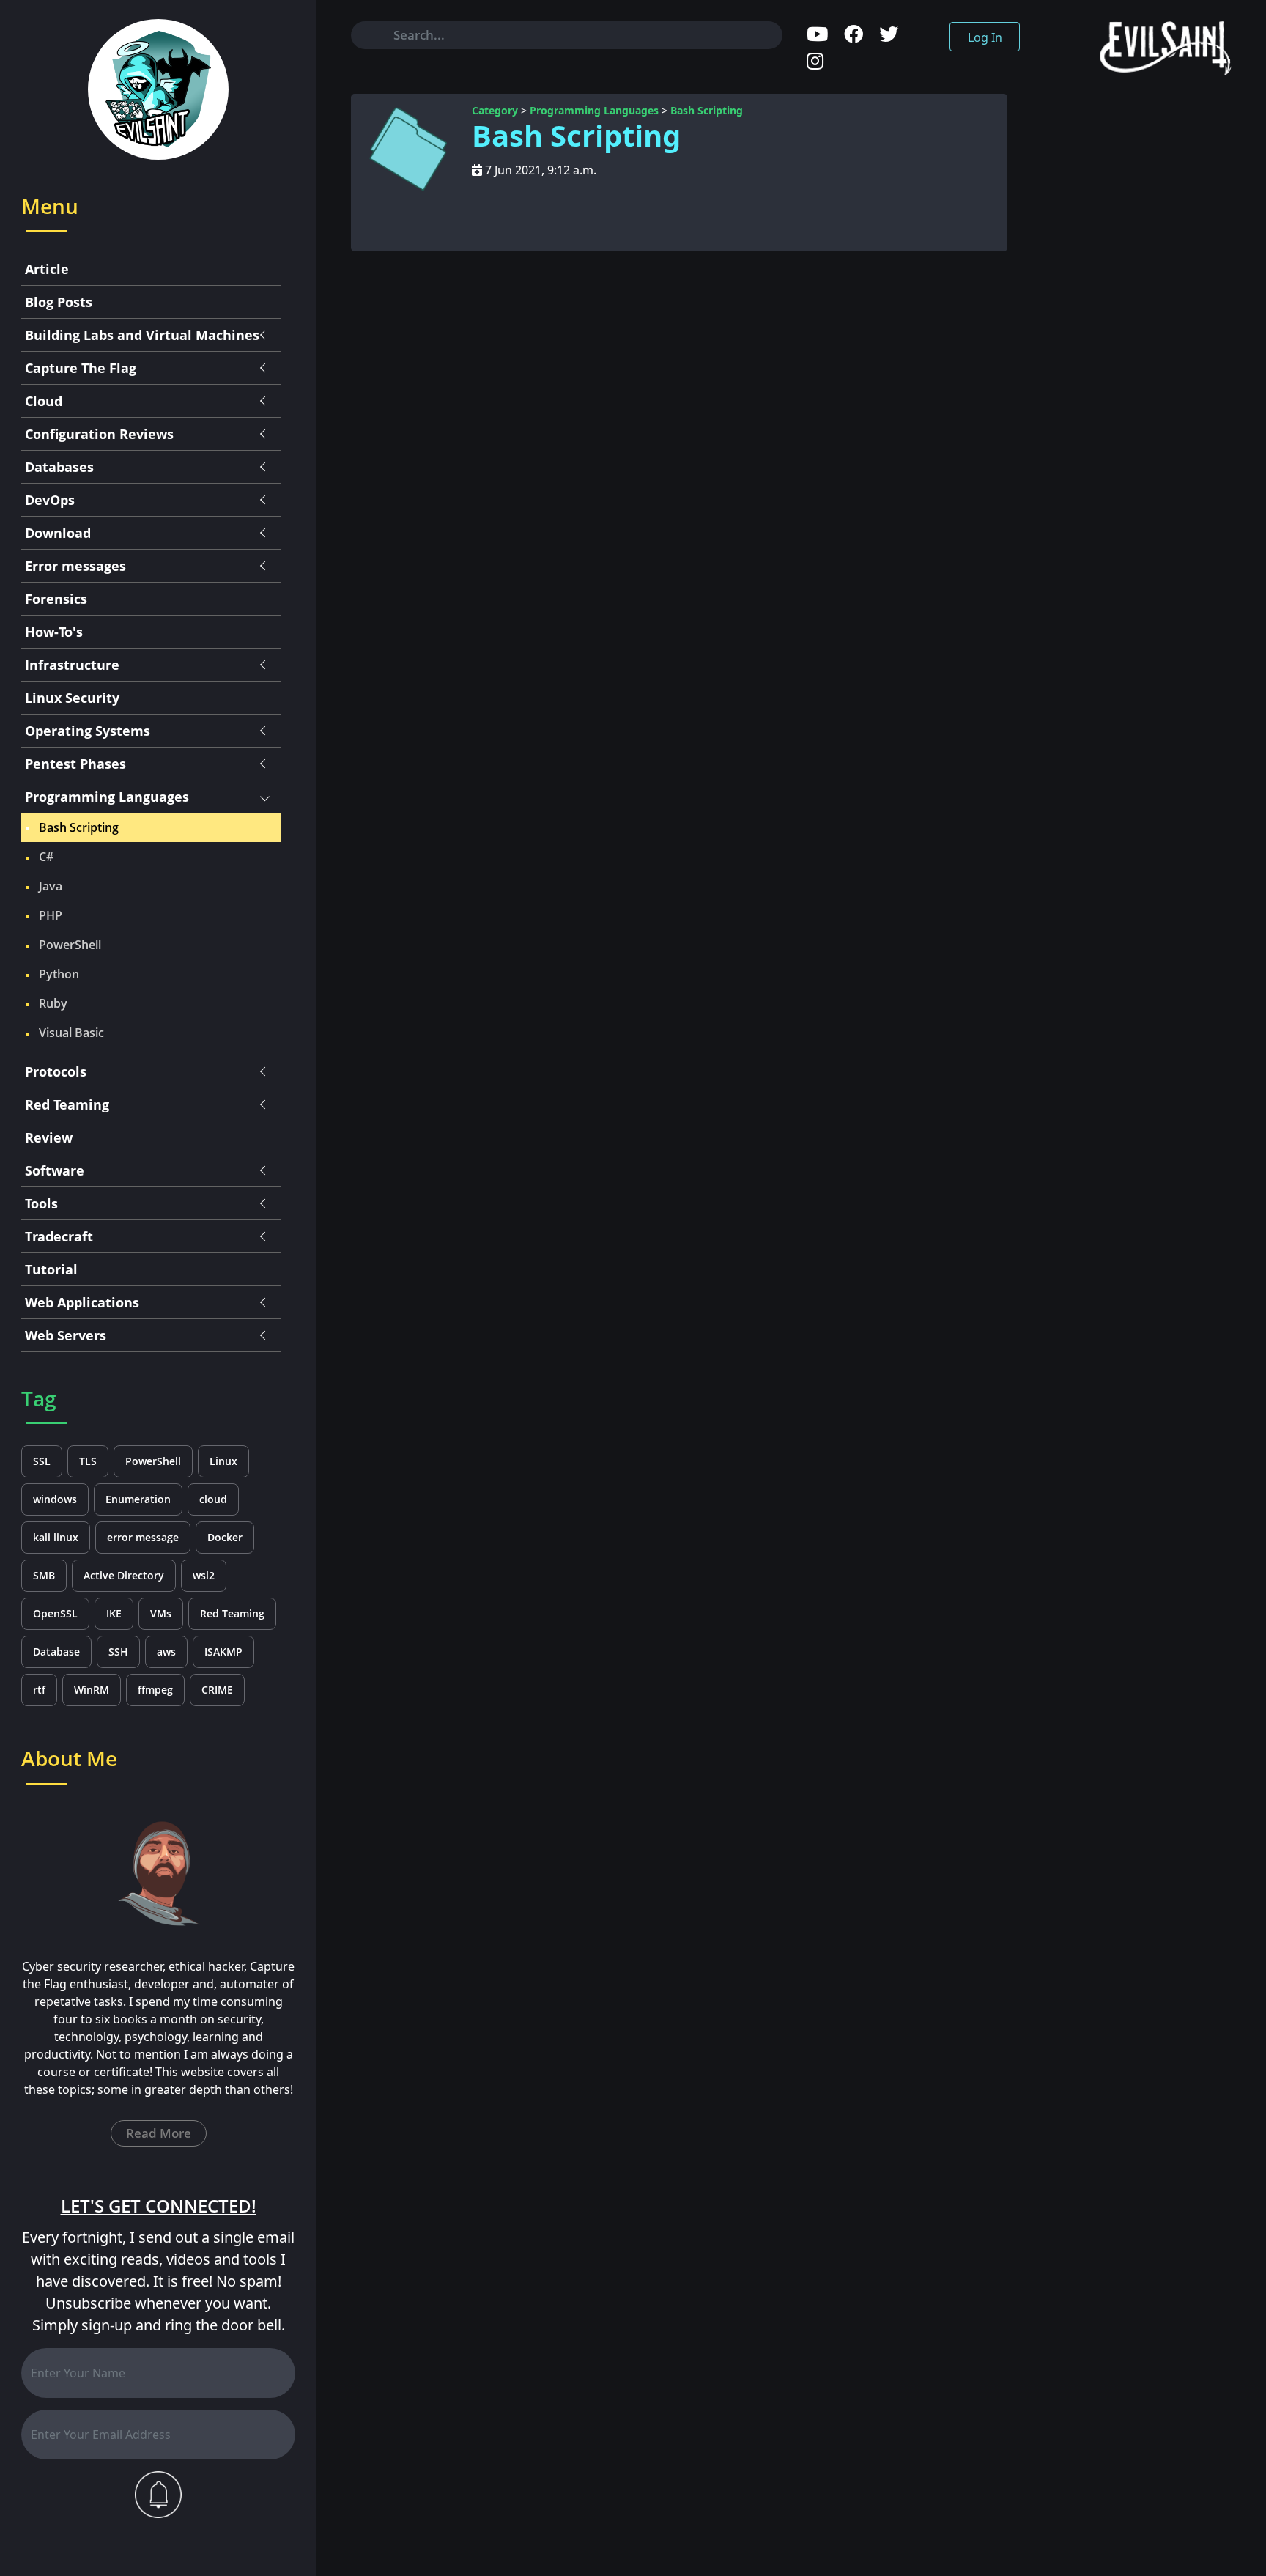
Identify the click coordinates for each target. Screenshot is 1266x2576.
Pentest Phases (75, 764)
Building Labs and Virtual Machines (142, 335)
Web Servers (66, 1335)
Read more (159, 2133)
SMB (44, 1575)
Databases (59, 467)
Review (49, 1137)
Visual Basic (71, 1033)
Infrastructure (72, 665)
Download (58, 533)
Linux (223, 1461)
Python (59, 974)
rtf (39, 1690)
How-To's (54, 632)
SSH (118, 1651)
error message (143, 1537)
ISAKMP (223, 1651)
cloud (213, 1499)
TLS (88, 1461)
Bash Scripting (79, 827)
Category (495, 110)
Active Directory (124, 1575)
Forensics (56, 599)
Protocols (56, 1071)
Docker (225, 1537)
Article (47, 269)
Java (51, 886)
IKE (114, 1613)
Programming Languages (107, 797)
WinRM (92, 1690)
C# (46, 857)
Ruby (53, 1003)
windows (55, 1499)
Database (56, 1651)
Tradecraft (59, 1236)
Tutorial (51, 1269)
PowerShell (70, 945)
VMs (161, 1613)
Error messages (75, 566)
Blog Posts (59, 302)
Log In (985, 37)
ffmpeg (155, 1690)
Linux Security (72, 698)
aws (166, 1651)
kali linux (56, 1537)
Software (55, 1170)
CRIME (217, 1690)
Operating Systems (88, 731)
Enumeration (138, 1499)
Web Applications (82, 1302)
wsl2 (204, 1575)
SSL (42, 1461)
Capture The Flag (81, 368)
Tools (41, 1203)
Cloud (44, 401)
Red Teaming (67, 1104)
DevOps (50, 500)
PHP (51, 915)
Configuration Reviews (99, 434)
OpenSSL (55, 1613)
